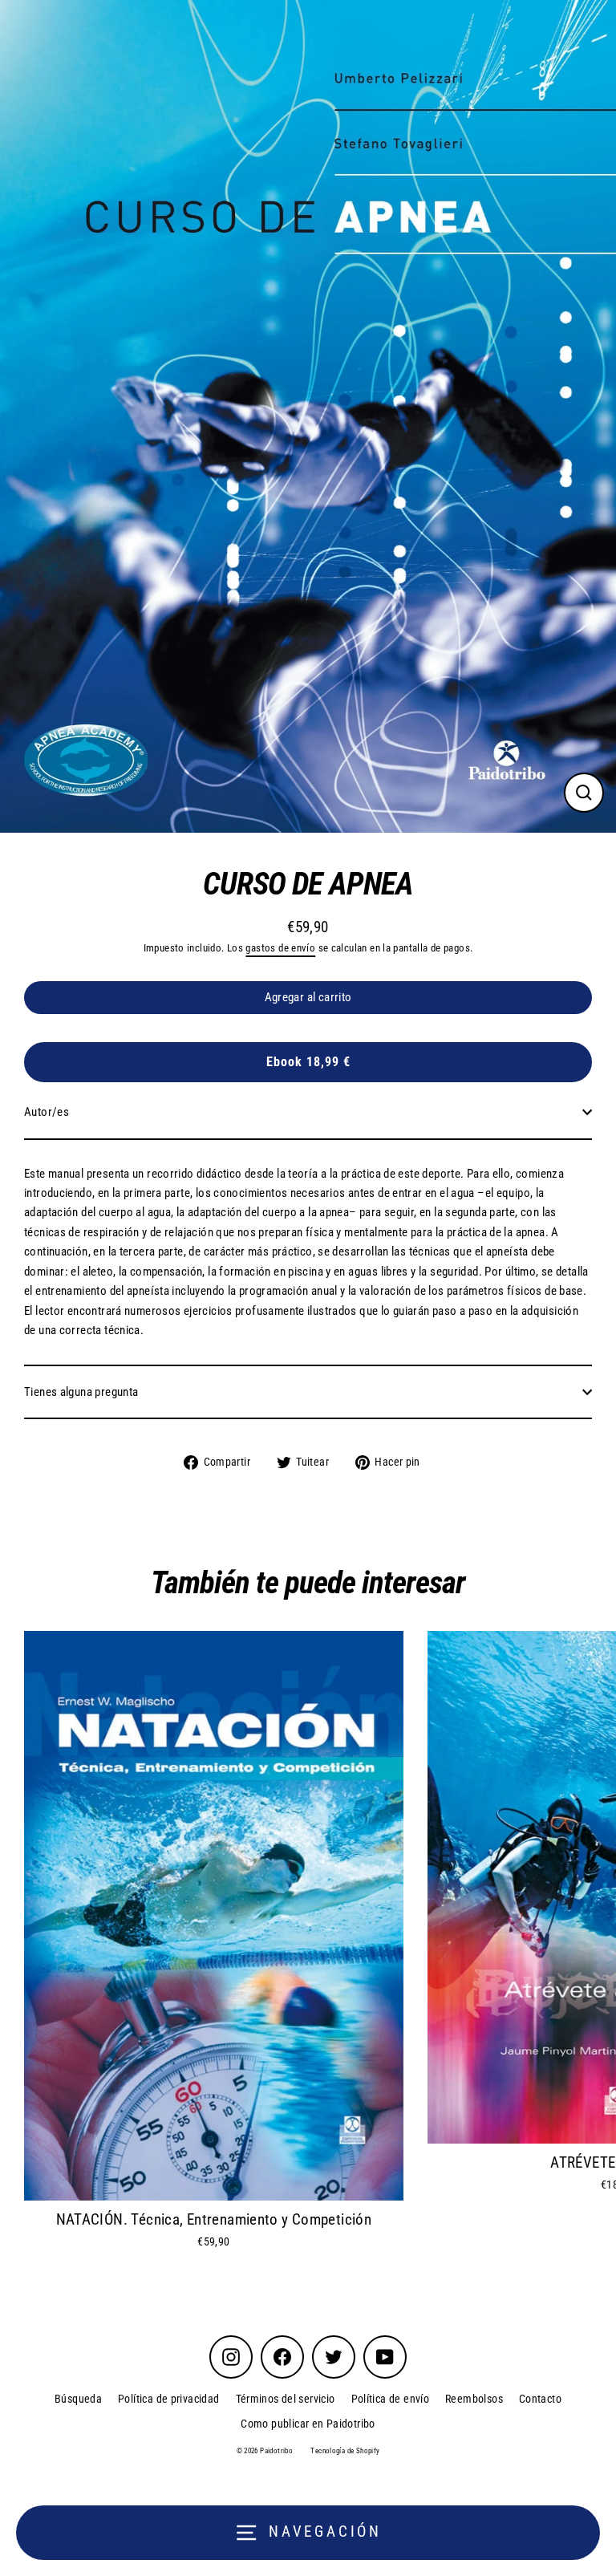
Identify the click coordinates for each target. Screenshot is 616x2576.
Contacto (540, 2399)
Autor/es (47, 1112)
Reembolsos (474, 2399)
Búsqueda (78, 2399)
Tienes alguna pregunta (81, 1392)
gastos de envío (280, 948)
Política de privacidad (168, 2399)
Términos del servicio (286, 2399)
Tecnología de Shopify (345, 2451)
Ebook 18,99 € (308, 1062)
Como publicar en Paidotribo (308, 2424)
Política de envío (391, 2399)
